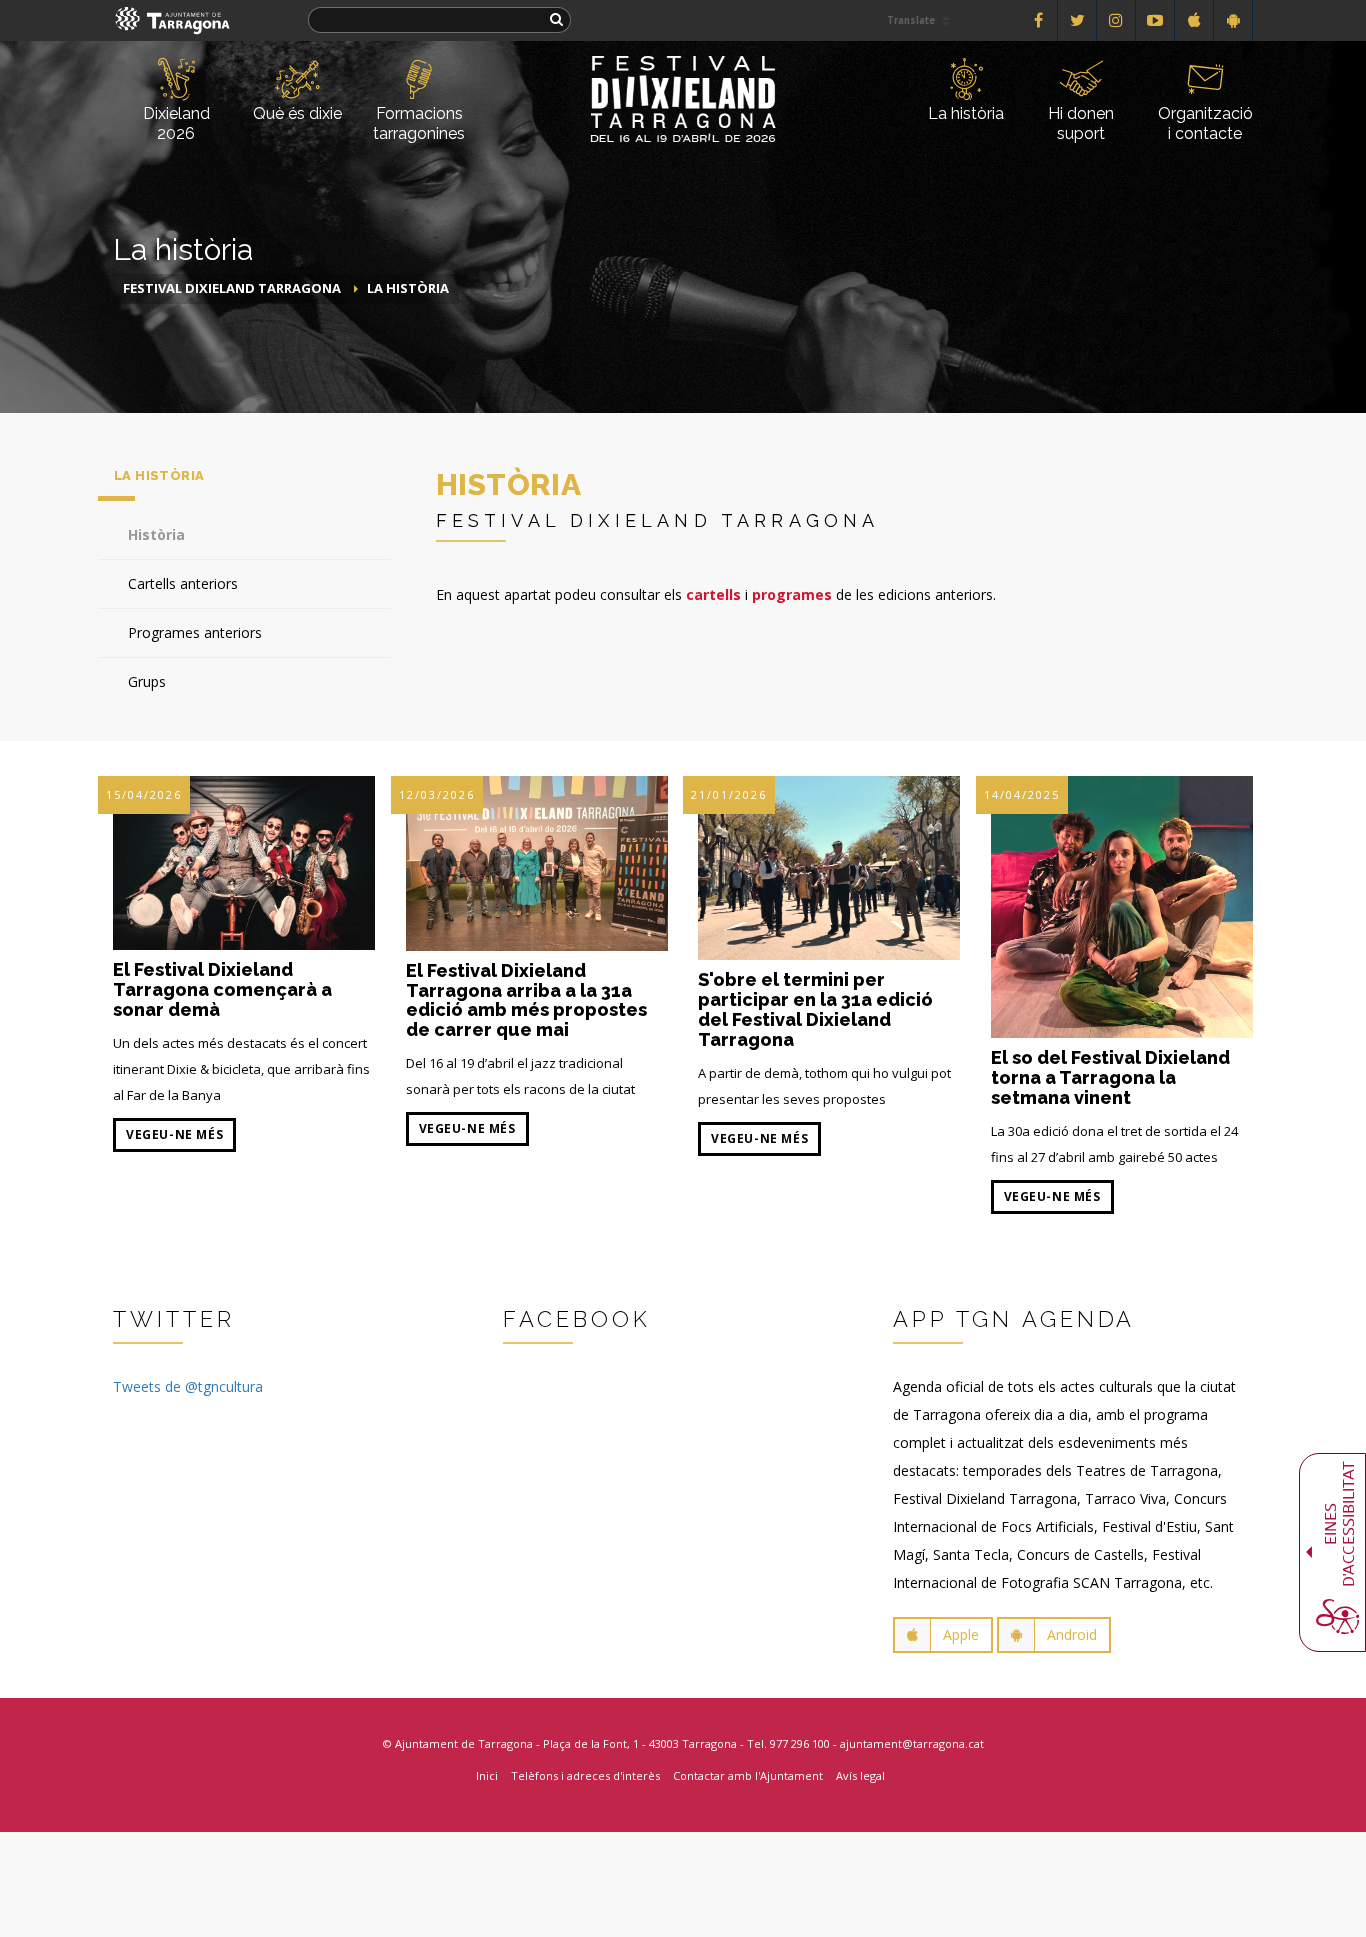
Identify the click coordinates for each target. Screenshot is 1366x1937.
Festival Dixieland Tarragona (232, 288)
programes (792, 594)
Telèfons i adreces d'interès (585, 1775)
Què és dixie (297, 113)
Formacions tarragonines (419, 123)
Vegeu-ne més (174, 1134)
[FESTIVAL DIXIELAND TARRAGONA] (683, 67)
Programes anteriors (195, 632)
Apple (961, 1634)
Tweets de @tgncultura (188, 1386)
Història (156, 534)
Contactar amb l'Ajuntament (748, 1775)
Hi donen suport (1081, 123)
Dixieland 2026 (176, 123)
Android (1072, 1634)
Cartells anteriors (183, 583)
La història (966, 113)
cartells (713, 594)
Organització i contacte (1205, 123)
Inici (487, 1775)
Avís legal (860, 1775)
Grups (147, 681)
